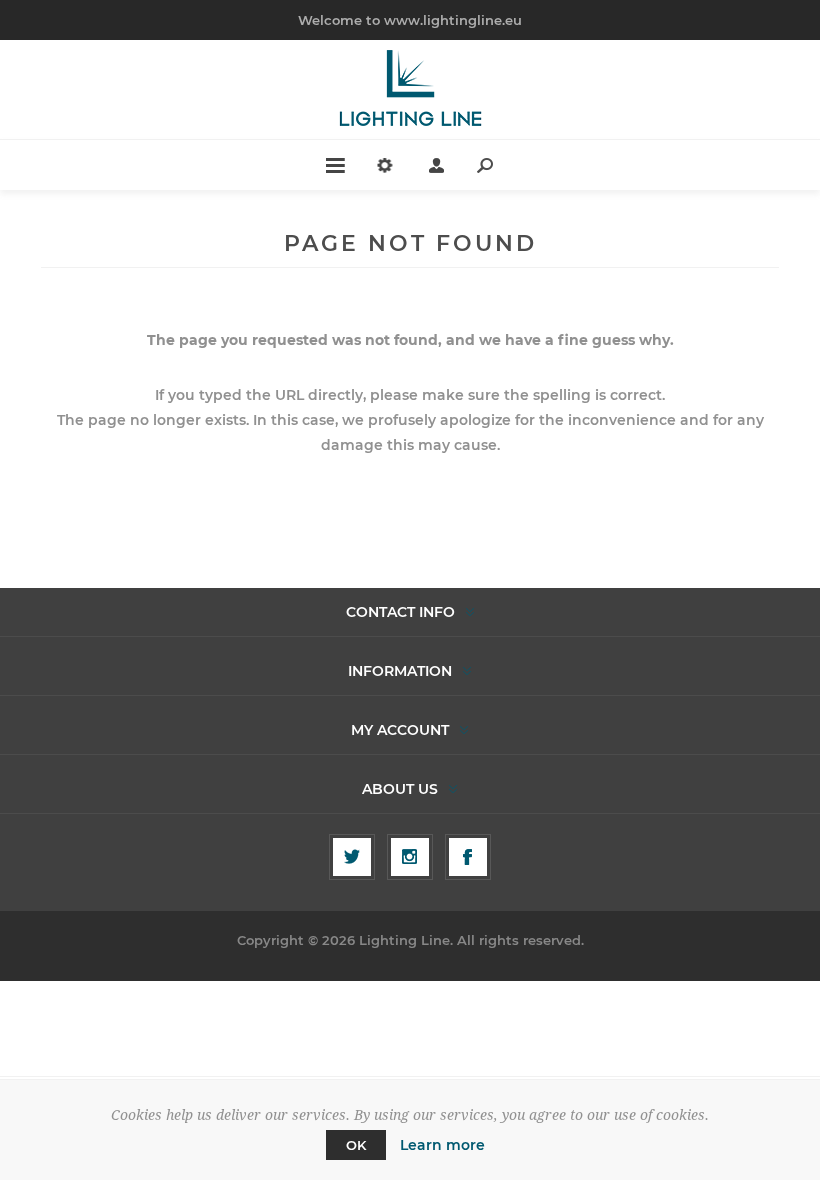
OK (356, 1145)
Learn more (442, 1145)
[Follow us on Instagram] (410, 857)
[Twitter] (352, 857)
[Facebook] (468, 857)
